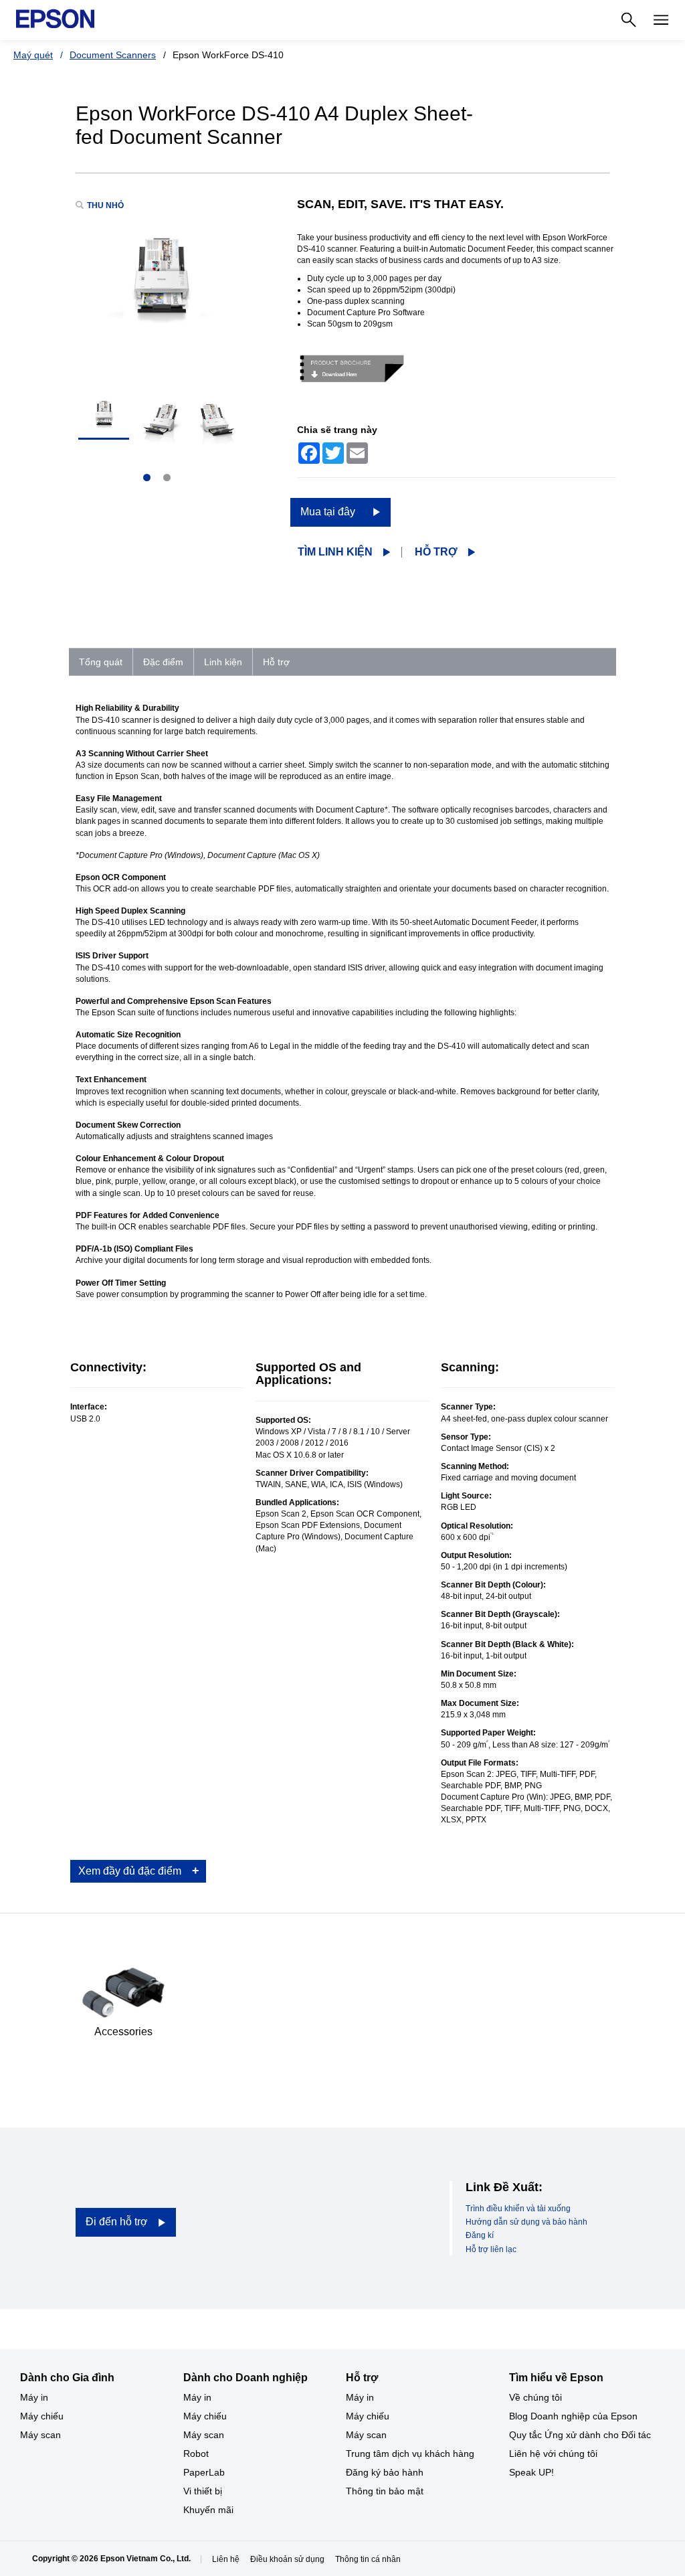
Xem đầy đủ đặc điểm (130, 1871)
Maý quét (33, 55)
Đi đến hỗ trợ (117, 2222)
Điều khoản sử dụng (287, 2559)
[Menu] (661, 20)
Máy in (34, 2397)
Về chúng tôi (535, 2397)
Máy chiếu (42, 2416)
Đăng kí (480, 2235)
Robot (196, 2454)
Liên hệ (226, 2559)
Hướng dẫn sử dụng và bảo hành (526, 2222)
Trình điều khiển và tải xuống (518, 2209)
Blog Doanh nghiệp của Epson (573, 2416)
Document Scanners (113, 55)
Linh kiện (223, 662)
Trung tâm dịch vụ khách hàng (410, 2454)
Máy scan (40, 2435)
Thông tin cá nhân (368, 2559)
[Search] (629, 20)
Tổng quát (101, 662)
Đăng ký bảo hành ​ (386, 2472)
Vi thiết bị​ (203, 2491)
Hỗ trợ (436, 552)
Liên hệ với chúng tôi (553, 2454)
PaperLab (204, 2472)
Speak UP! (531, 2472)
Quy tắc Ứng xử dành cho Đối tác (580, 2435)
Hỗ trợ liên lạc (491, 2249)
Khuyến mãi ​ (210, 2510)
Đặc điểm (163, 662)
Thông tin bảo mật (385, 2491)
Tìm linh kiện (335, 552)
